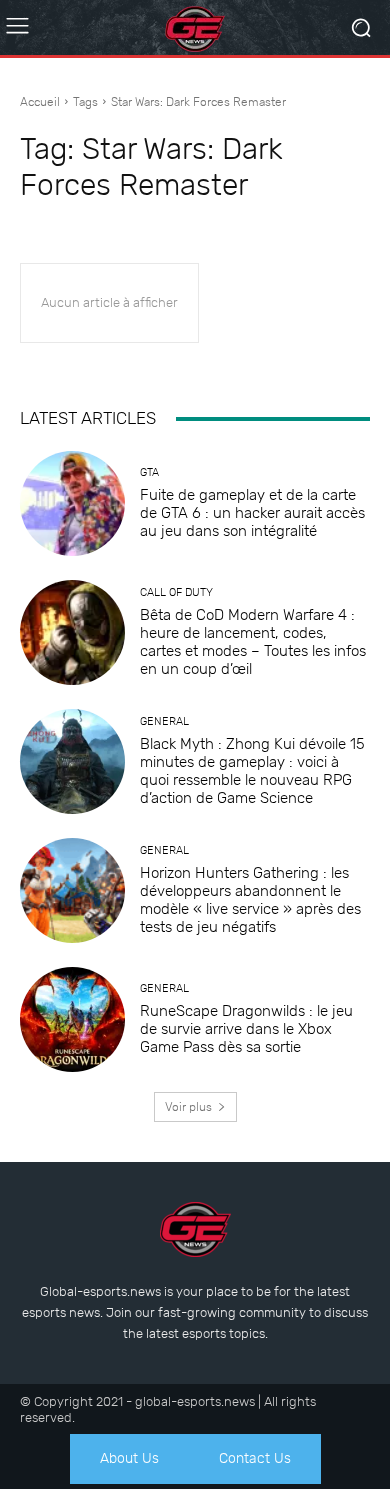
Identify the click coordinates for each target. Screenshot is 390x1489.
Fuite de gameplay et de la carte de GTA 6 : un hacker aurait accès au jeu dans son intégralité (252, 513)
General (164, 721)
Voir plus (188, 1107)
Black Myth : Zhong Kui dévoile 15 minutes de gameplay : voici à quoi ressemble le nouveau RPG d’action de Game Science (252, 771)
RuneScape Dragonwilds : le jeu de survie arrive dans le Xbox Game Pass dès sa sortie (246, 1029)
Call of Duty (176, 592)
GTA (149, 472)
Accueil (40, 102)
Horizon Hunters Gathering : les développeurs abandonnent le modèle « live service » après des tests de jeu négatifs (250, 900)
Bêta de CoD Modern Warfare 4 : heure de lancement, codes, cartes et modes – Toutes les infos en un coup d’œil (253, 642)
